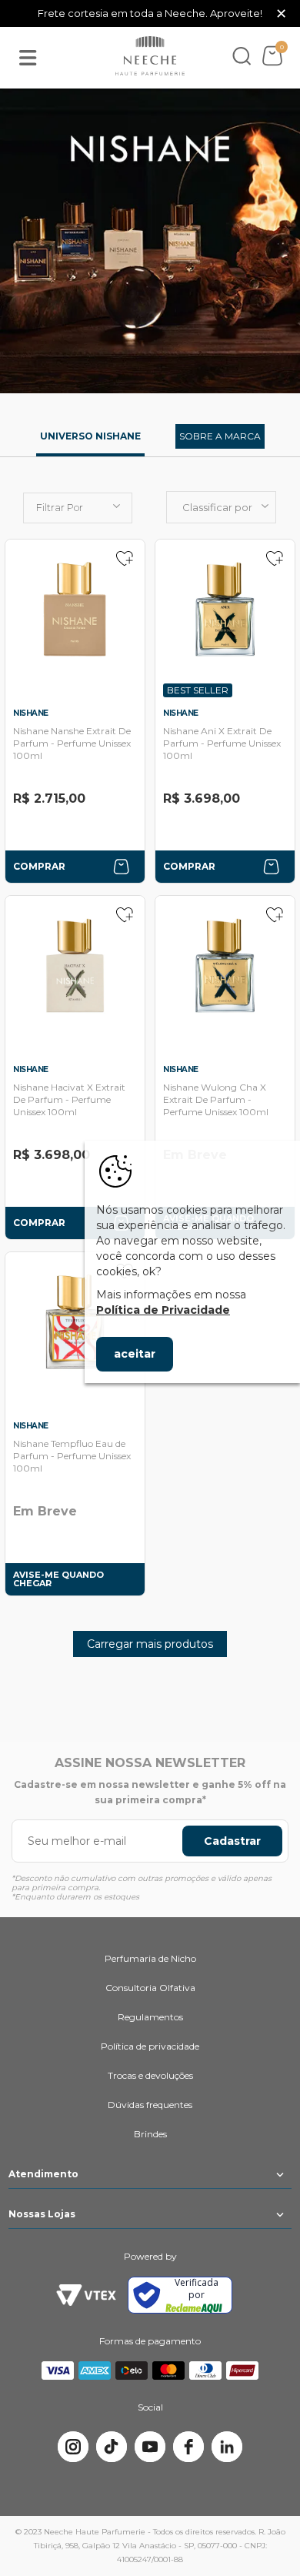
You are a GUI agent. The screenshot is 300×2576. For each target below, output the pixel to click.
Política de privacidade (150, 2046)
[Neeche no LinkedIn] (227, 2447)
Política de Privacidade (163, 1310)
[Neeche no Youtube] (150, 2447)
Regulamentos (150, 2017)
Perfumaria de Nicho (150, 1958)
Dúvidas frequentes (150, 2105)
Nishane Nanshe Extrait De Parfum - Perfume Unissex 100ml (72, 743)
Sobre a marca (220, 436)
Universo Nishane (90, 436)
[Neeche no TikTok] (112, 2447)
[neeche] (150, 56)
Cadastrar (232, 1841)
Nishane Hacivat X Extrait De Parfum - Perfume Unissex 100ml (69, 1099)
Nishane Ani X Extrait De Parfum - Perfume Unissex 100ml (222, 743)
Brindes (150, 2134)
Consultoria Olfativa (150, 1988)
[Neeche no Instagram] (73, 2447)
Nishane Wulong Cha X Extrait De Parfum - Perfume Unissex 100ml (216, 1099)
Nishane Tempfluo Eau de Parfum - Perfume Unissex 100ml (72, 1456)
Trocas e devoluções (150, 2075)
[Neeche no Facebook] (188, 2447)
